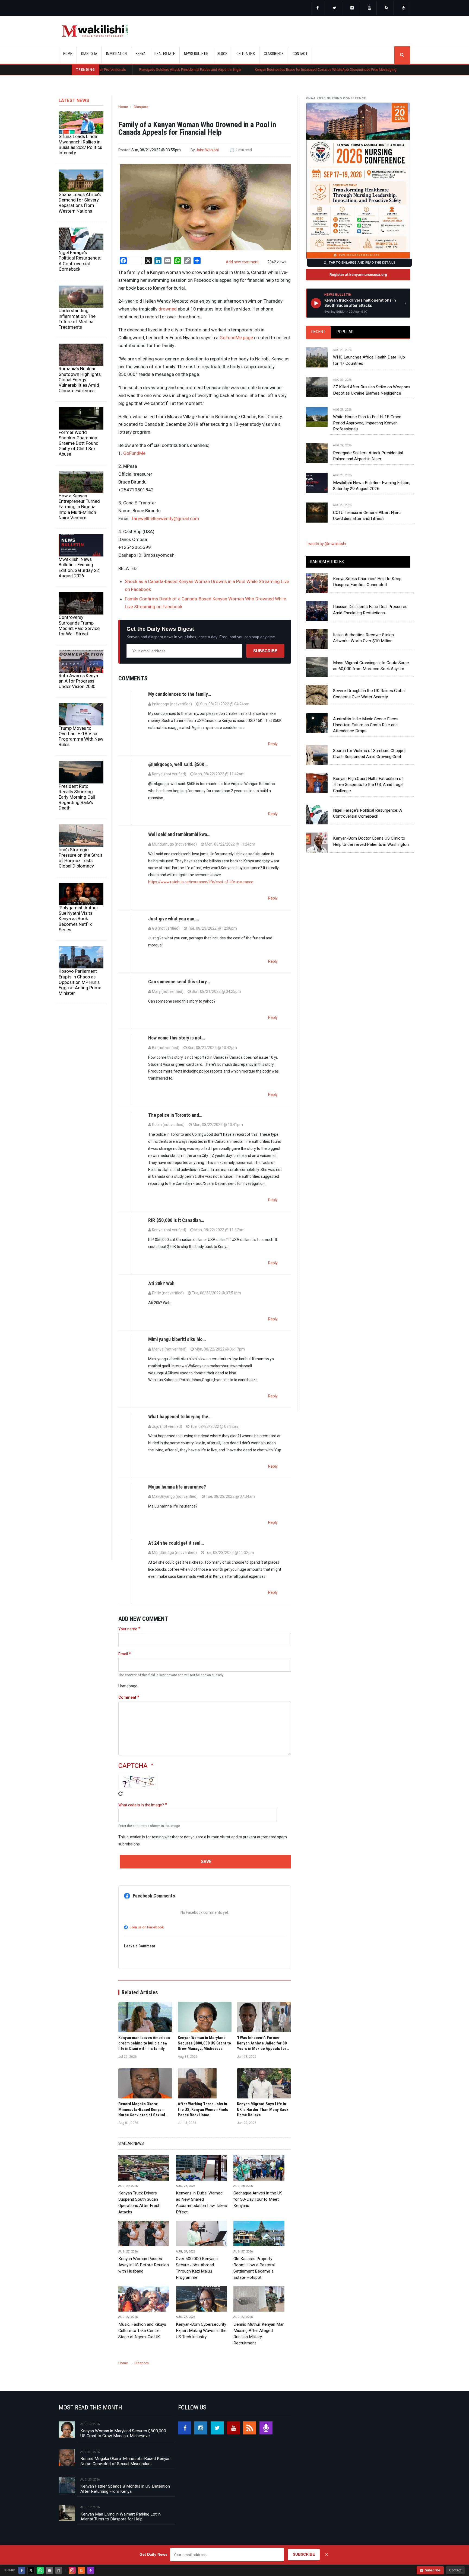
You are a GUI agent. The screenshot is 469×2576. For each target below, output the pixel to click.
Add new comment (242, 262)
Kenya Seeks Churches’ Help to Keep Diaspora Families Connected (367, 582)
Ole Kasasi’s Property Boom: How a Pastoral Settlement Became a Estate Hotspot (254, 2268)
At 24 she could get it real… (176, 1543)
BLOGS (222, 54)
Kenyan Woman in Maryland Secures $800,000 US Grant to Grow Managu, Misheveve (123, 2433)
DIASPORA (89, 54)
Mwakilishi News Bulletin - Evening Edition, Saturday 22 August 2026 (79, 567)
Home (68, 54)
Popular (345, 332)
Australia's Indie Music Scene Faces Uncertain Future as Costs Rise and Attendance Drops (366, 725)
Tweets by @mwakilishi (326, 544)
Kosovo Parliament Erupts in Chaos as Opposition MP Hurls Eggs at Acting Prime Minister (80, 982)
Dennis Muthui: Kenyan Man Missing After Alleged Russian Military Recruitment (259, 2334)
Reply (273, 744)
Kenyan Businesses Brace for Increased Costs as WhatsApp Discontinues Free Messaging (234, 70)
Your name (128, 1629)
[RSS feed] (387, 8)
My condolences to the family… (180, 694)
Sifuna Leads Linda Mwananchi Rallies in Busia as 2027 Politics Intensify (80, 145)
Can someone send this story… (179, 982)
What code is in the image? (141, 1805)
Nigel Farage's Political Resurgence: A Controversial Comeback (80, 261)
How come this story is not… (177, 1038)
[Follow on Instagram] (72, 2570)
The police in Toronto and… (175, 1115)
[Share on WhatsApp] (40, 2570)
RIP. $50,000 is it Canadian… (176, 1220)
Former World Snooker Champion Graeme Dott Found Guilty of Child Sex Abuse (79, 443)
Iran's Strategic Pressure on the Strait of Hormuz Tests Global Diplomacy (80, 858)
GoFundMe (134, 453)
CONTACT (300, 54)
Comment (127, 1697)
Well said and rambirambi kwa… (179, 834)
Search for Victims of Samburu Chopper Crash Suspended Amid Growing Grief (370, 754)
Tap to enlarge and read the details (362, 263)
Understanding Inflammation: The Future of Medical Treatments (77, 319)
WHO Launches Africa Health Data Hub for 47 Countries (369, 360)
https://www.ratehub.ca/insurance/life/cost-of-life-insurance (201, 882)
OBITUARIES (246, 54)
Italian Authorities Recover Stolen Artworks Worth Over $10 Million (363, 638)
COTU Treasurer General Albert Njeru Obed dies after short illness (367, 516)
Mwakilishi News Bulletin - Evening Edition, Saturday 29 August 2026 (372, 486)
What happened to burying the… (180, 1417)
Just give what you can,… (174, 919)
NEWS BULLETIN (196, 54)
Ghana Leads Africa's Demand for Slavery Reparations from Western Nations (80, 203)
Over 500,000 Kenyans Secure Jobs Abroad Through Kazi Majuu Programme (197, 2268)
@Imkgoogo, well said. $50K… (178, 764)
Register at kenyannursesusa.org (358, 274)
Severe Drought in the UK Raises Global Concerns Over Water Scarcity (369, 694)
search (402, 55)
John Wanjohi (207, 150)
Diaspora (141, 107)
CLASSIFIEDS (274, 54)
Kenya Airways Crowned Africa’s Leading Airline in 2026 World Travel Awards (378, 70)
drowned (168, 309)
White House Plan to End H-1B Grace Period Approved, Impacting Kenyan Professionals (367, 423)
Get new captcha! (121, 1794)
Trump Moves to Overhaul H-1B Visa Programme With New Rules (81, 736)
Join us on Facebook (147, 1927)
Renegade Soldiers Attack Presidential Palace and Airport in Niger (99, 70)
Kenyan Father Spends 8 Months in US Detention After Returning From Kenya (125, 2489)
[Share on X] (31, 2570)
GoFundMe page (236, 338)
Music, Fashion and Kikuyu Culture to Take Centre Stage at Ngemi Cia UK (142, 2331)
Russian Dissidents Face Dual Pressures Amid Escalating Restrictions (370, 610)
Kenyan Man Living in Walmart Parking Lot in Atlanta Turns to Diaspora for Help (121, 2517)
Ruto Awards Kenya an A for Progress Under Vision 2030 (78, 681)
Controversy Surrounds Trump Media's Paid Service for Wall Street (79, 625)
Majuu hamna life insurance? (177, 1487)
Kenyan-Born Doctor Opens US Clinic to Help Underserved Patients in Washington (371, 841)
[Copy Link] (59, 2570)
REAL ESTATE (165, 54)
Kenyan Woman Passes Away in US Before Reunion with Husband (144, 2265)
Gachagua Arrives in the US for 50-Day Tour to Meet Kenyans (258, 2199)
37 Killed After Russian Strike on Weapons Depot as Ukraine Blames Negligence (372, 390)
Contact (455, 2570)
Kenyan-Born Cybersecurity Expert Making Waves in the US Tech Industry (201, 2331)
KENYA (141, 54)
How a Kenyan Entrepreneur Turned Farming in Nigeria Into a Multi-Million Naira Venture (79, 507)
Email (123, 1654)
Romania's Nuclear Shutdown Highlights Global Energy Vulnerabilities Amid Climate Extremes (80, 380)
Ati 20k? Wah (161, 1283)
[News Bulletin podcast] (404, 8)
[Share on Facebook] (22, 2570)
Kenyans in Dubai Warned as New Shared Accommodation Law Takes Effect (201, 2202)
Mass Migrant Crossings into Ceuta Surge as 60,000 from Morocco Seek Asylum (371, 666)
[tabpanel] (358, 429)
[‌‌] (318, 8)
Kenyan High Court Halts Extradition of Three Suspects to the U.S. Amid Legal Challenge (368, 785)
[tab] (318, 332)
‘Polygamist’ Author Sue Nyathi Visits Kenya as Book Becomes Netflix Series (78, 919)
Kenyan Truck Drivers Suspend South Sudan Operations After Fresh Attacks (139, 2202)
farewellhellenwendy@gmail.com (165, 519)
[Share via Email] (49, 2570)
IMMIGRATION (116, 54)
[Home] (95, 31)
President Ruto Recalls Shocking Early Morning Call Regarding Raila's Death (77, 797)
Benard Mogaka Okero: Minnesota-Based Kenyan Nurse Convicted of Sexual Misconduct (125, 2461)
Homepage (128, 1686)
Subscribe (265, 651)
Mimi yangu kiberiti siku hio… (177, 1339)
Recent (318, 332)
